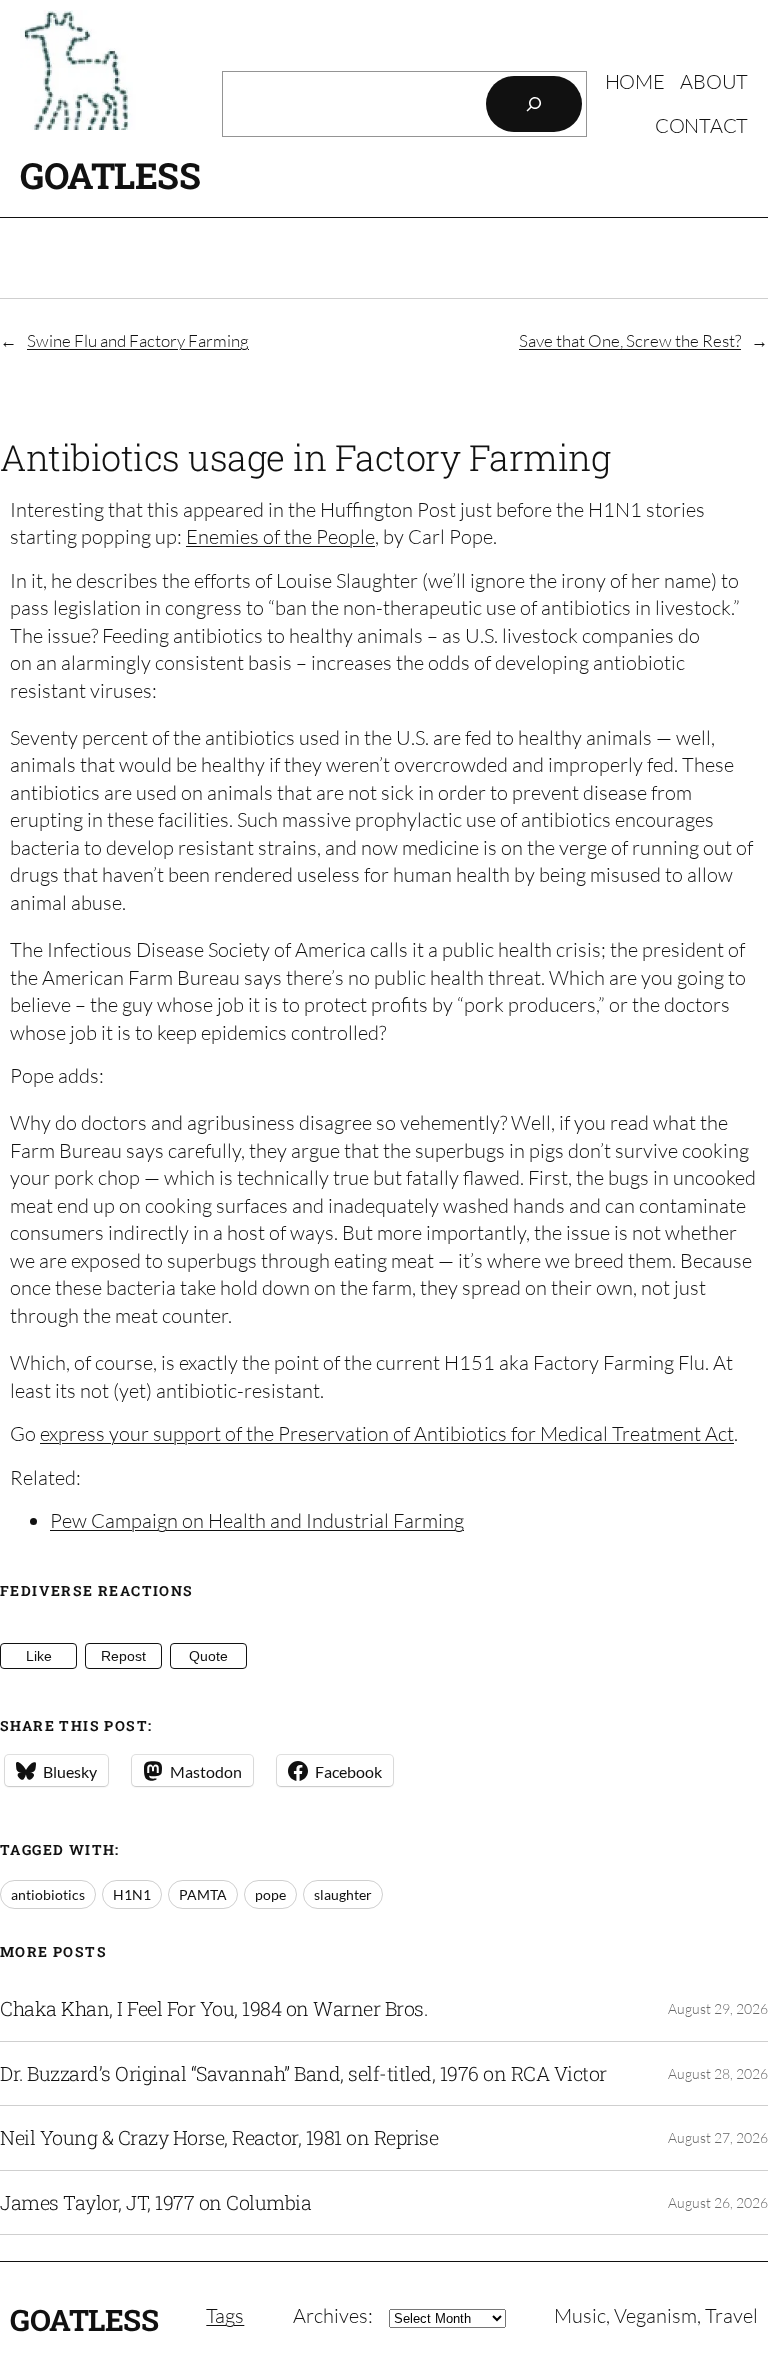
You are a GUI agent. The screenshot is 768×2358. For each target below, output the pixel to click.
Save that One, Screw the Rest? (630, 340)
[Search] (534, 104)
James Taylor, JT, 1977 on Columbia (155, 2203)
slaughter (343, 1894)
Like (39, 1656)
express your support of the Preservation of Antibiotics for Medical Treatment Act (387, 1433)
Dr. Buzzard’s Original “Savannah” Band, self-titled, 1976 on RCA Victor (303, 2074)
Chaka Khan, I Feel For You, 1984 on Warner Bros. (213, 2009)
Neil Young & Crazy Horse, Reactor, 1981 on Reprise (219, 2138)
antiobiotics (48, 1894)
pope (270, 1894)
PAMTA (203, 1894)
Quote (208, 1656)
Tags (225, 2315)
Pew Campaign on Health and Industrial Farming (257, 1520)
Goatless (110, 175)
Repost (123, 1656)
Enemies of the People (280, 536)
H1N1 (132, 1894)
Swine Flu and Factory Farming (138, 340)
